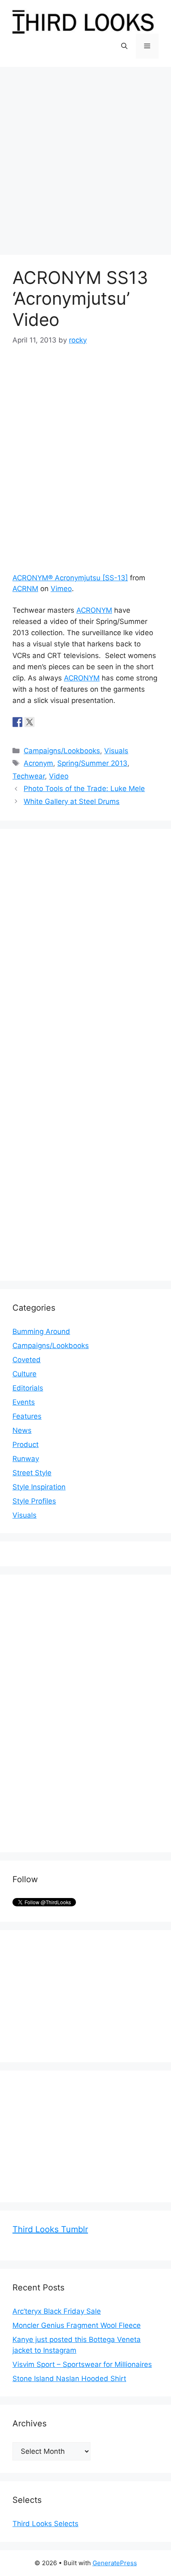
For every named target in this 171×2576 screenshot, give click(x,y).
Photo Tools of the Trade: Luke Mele (84, 789)
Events (24, 1402)
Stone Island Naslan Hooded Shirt (69, 2379)
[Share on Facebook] (17, 722)
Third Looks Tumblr (50, 2229)
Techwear (29, 776)
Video (59, 776)
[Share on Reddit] (42, 722)
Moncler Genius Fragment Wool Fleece (77, 2325)
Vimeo (61, 589)
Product (26, 1445)
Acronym (38, 763)
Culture (24, 1374)
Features (27, 1416)
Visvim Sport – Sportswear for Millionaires (82, 2364)
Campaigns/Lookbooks (62, 751)
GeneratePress (115, 2563)
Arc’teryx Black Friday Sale (57, 2311)
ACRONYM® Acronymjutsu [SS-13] (70, 578)
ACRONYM (94, 610)
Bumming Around (41, 1331)
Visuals (116, 751)
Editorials (28, 1388)
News (22, 1430)
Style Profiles (34, 1501)
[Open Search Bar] (124, 46)
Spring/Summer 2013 (92, 763)
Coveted (27, 1360)
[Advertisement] (85, 157)
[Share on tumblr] (54, 722)
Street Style (32, 1473)
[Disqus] (85, 945)
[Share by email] (66, 722)
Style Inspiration (39, 1487)
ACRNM (25, 589)
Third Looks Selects (45, 2524)
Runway (26, 1459)
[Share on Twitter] (29, 722)
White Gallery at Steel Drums (72, 801)
